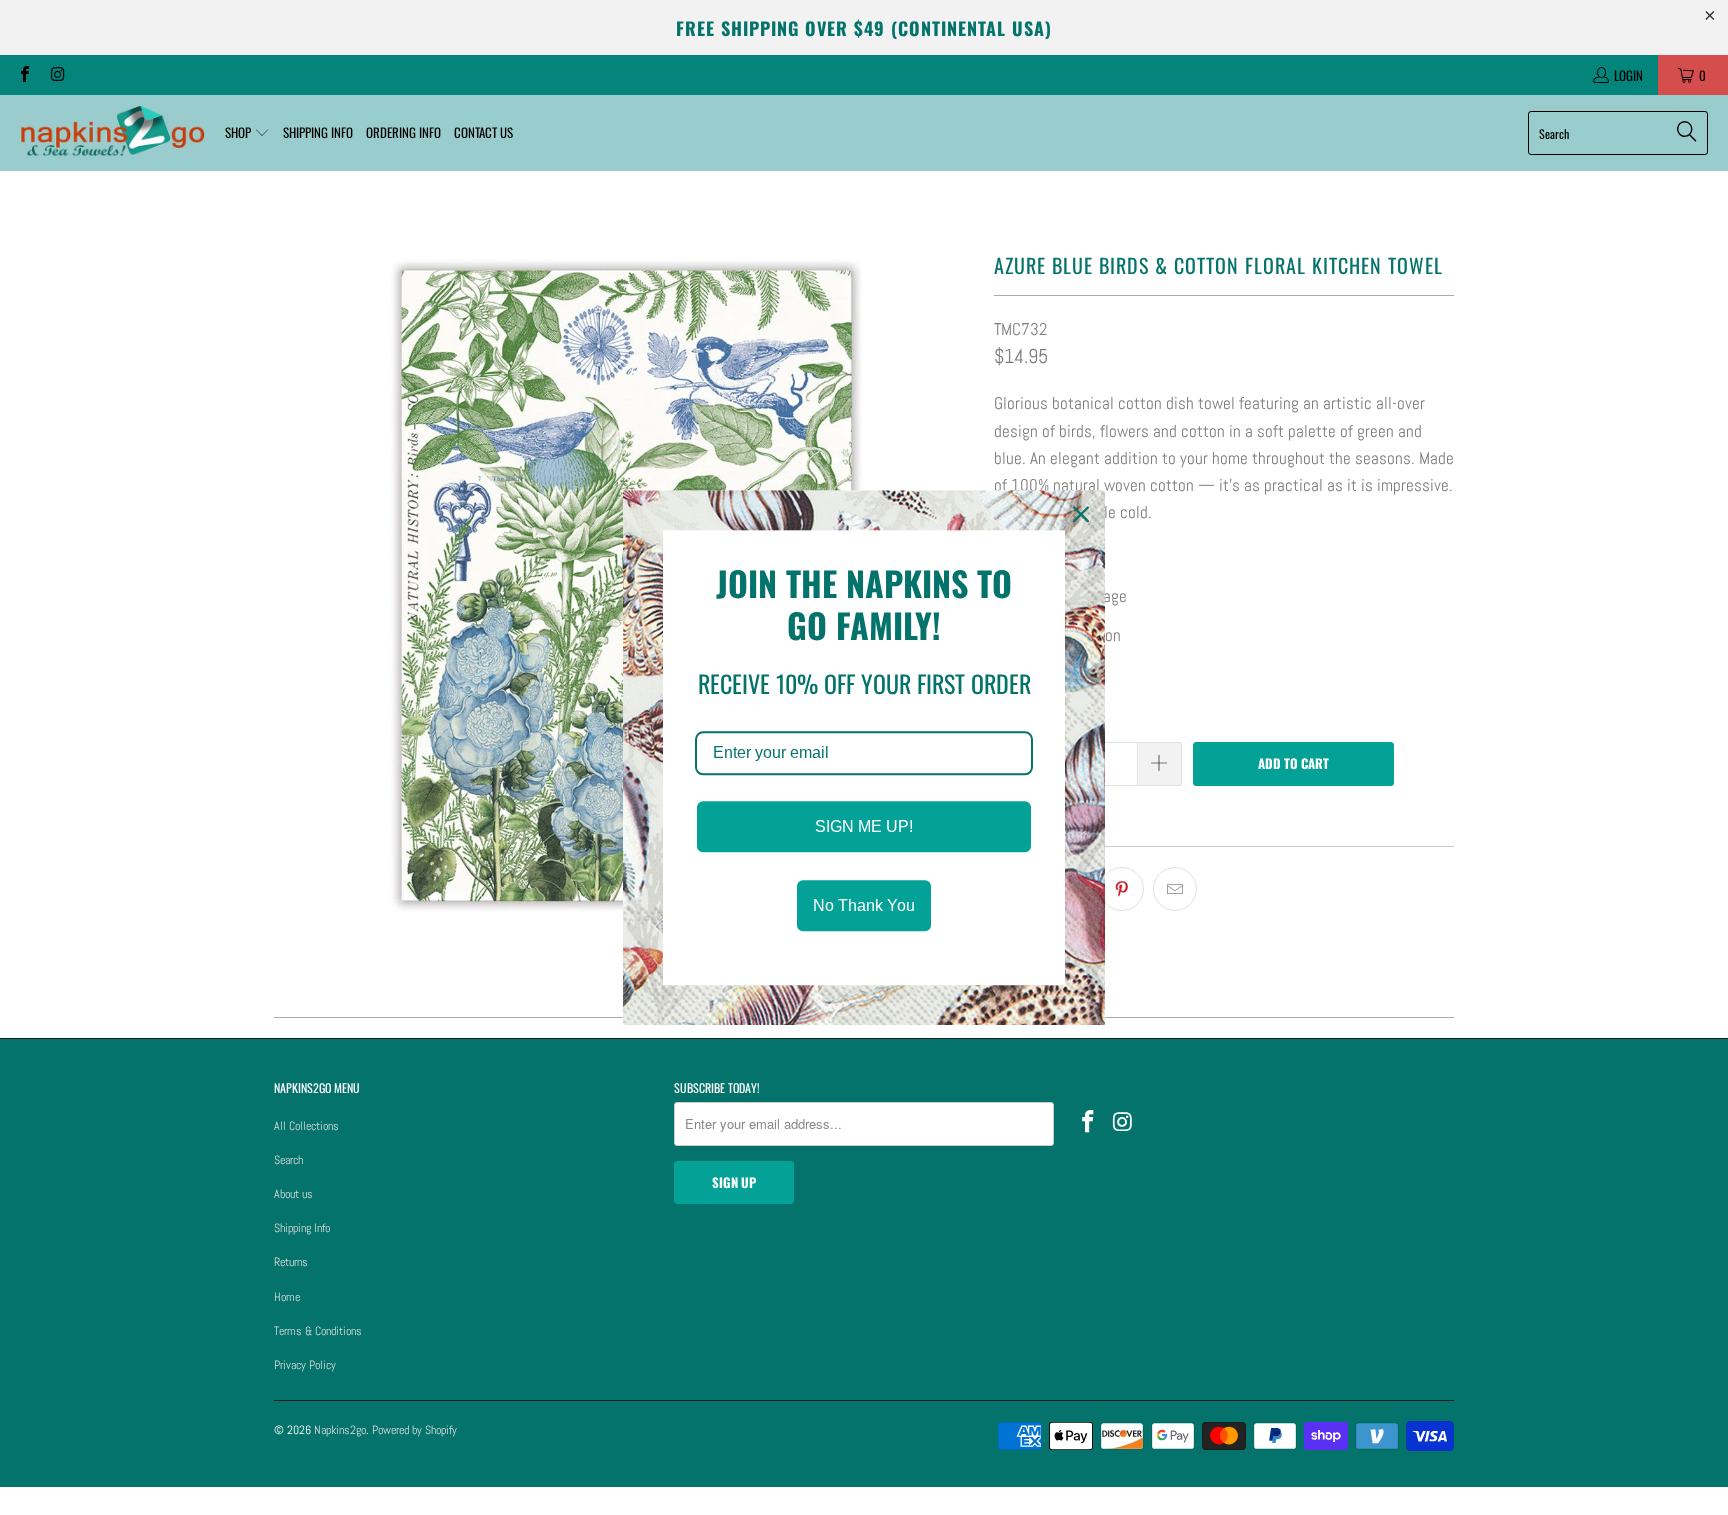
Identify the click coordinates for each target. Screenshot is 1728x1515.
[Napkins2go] (112, 133)
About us (293, 1194)
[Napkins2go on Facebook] (24, 75)
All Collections (306, 1126)
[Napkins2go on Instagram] (56, 75)
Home (287, 1297)
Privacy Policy (305, 1365)
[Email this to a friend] (1175, 889)
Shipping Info (302, 1228)
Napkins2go (340, 1430)
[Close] (1081, 514)
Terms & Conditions (318, 1331)
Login (1628, 75)
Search (288, 1160)
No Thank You (864, 905)
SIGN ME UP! (864, 826)
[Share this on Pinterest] (1122, 889)
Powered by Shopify (414, 1430)
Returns (291, 1262)
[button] (247, 133)
